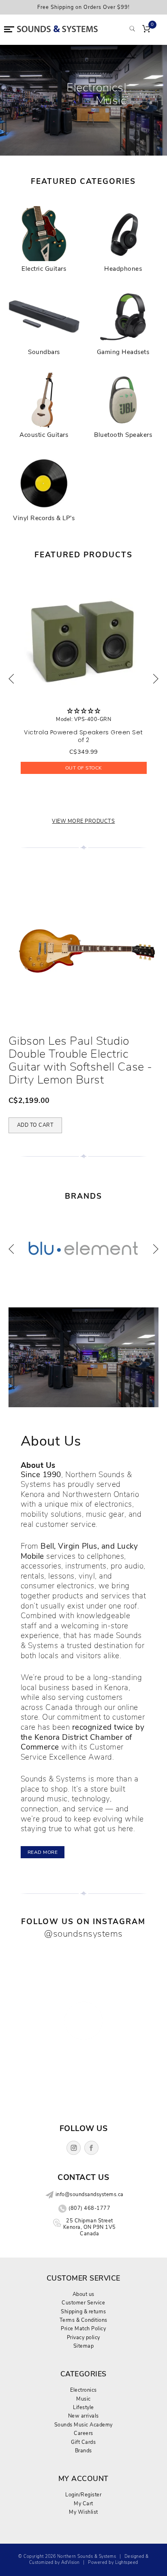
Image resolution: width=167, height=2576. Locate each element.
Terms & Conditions (83, 2320)
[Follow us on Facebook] (91, 2148)
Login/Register (83, 2495)
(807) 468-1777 (89, 2208)
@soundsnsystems (83, 1934)
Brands (83, 2451)
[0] (146, 30)
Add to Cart (35, 1125)
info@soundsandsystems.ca (90, 2194)
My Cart (83, 2503)
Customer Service (83, 2303)
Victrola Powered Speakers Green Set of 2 (83, 736)
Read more (43, 1852)
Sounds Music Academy (83, 2425)
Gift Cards (83, 2442)
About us (83, 2294)
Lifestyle (83, 2407)
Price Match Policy (83, 2328)
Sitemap (84, 2346)
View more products (83, 821)
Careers (83, 2433)
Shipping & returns (83, 2311)
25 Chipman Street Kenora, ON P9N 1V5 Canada (90, 2227)
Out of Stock (84, 768)
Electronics (83, 2390)
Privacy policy (83, 2337)
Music (83, 2399)
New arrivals (83, 2416)
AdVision (71, 2562)
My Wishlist (83, 2512)
